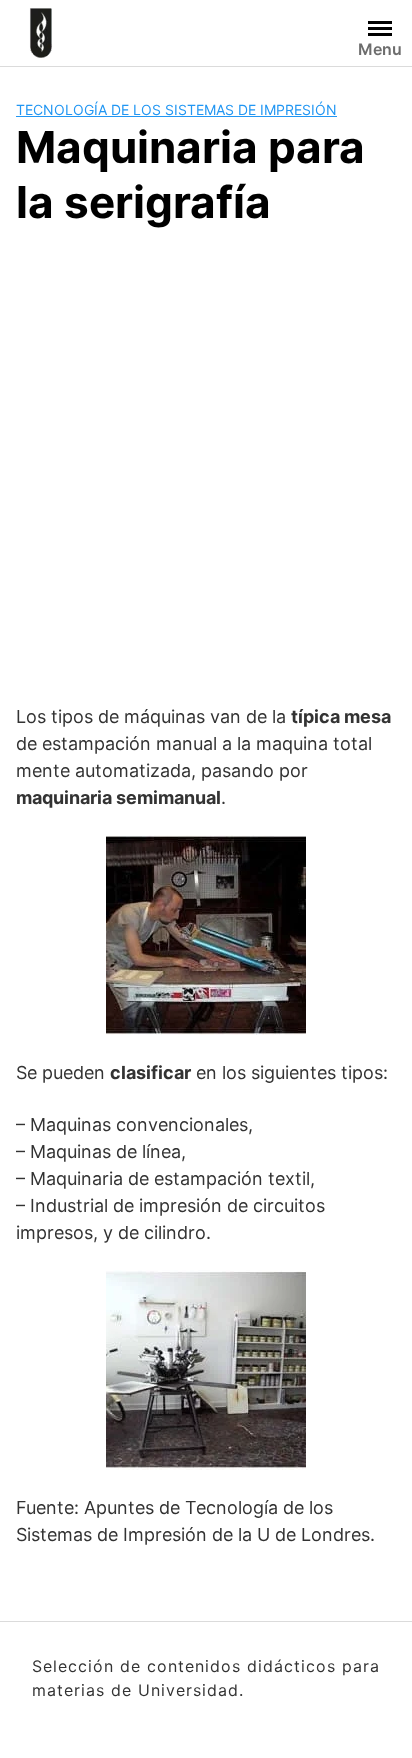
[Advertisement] (206, 462)
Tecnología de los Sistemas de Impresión (176, 109)
